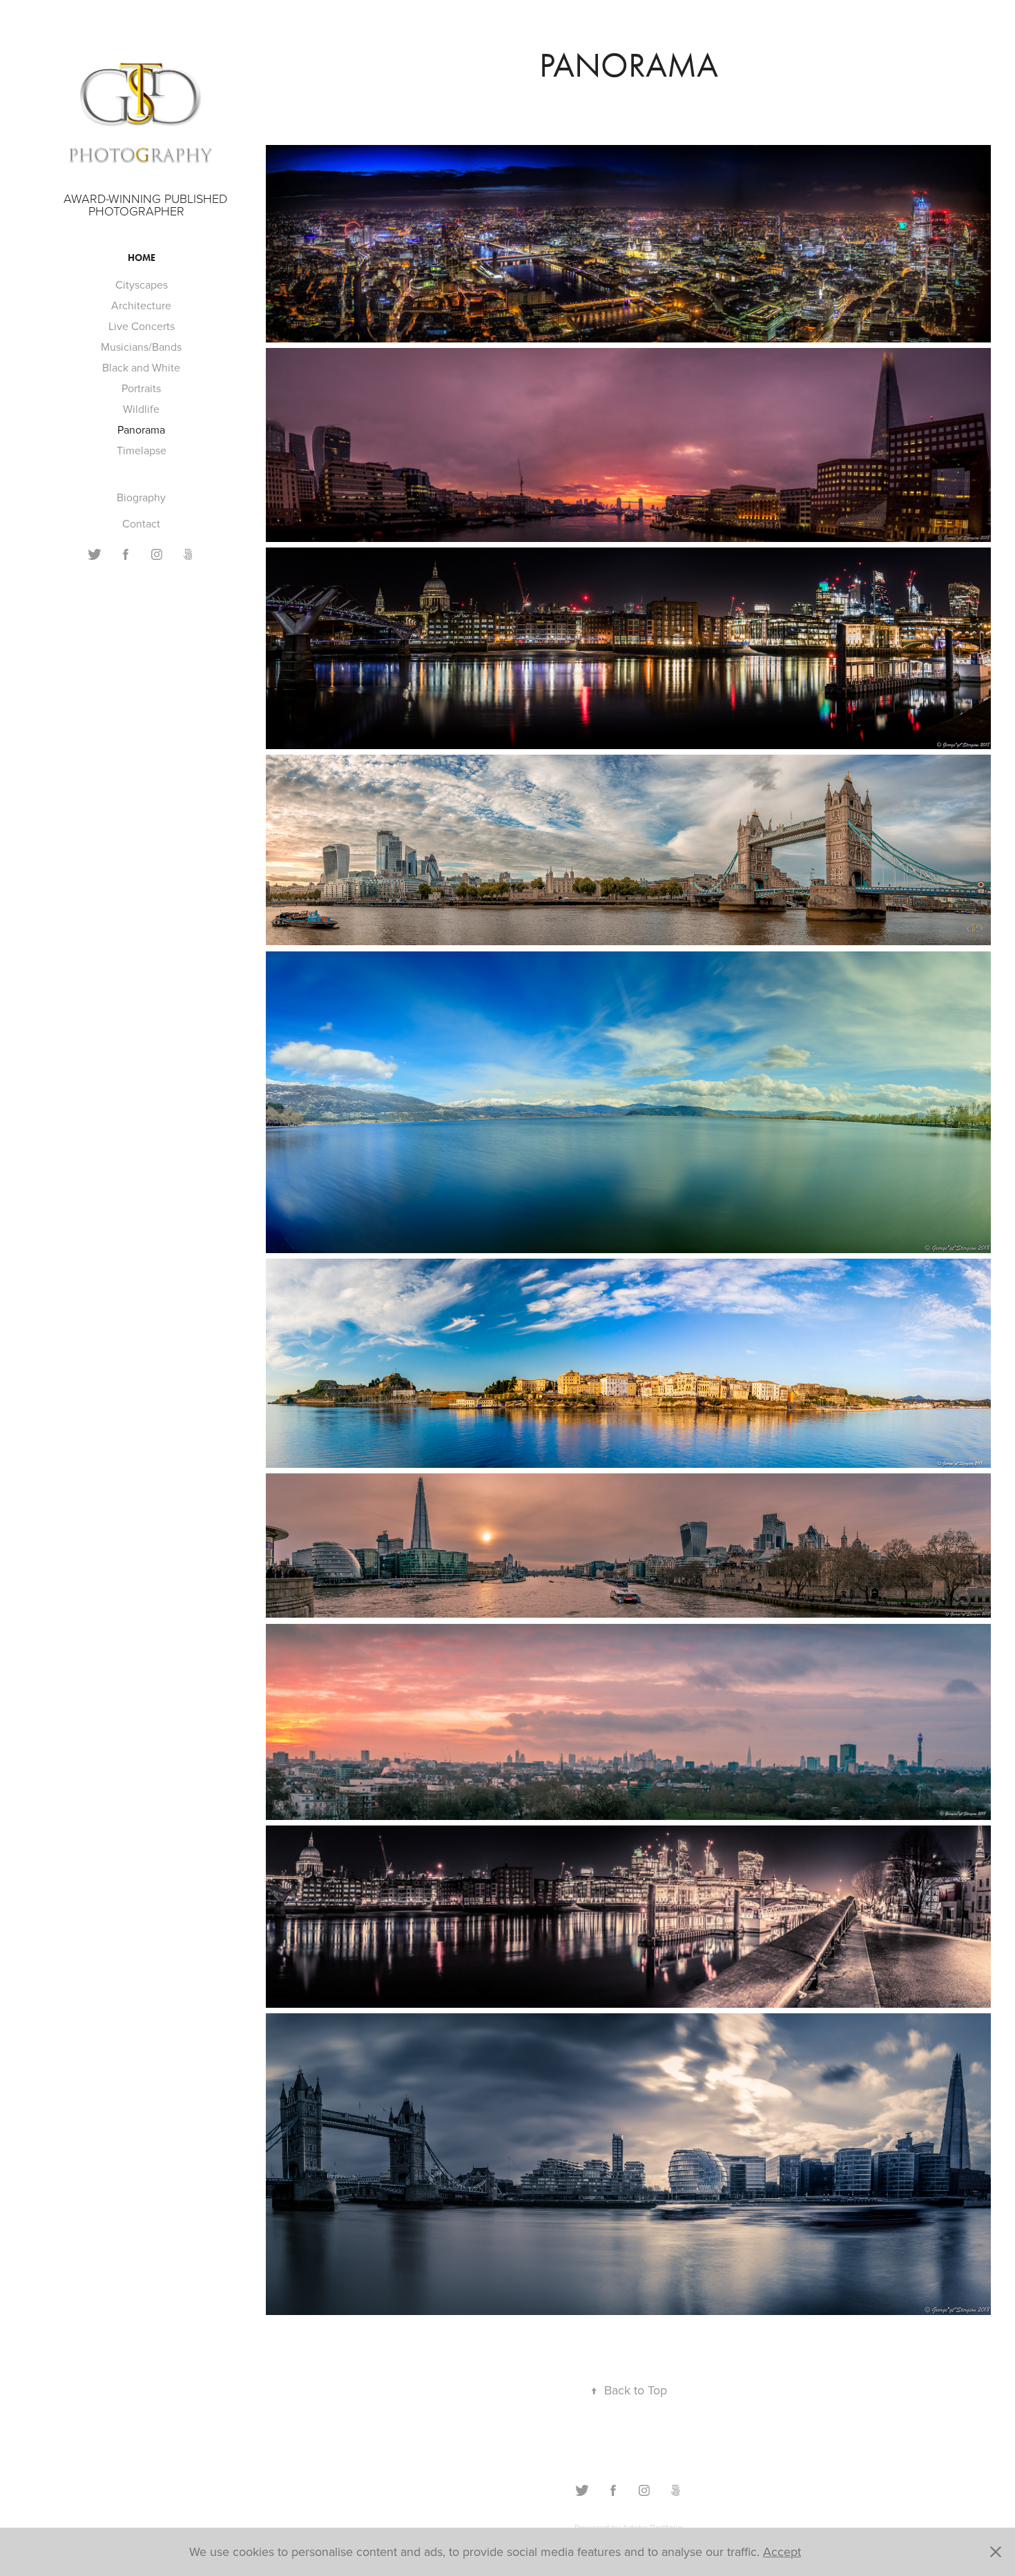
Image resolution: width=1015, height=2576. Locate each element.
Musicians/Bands (141, 347)
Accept (782, 2551)
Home (142, 258)
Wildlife (141, 409)
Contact (141, 523)
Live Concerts (142, 326)
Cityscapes (142, 284)
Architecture (141, 305)
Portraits (141, 388)
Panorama (141, 429)
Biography (141, 497)
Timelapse (142, 450)
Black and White (141, 367)
